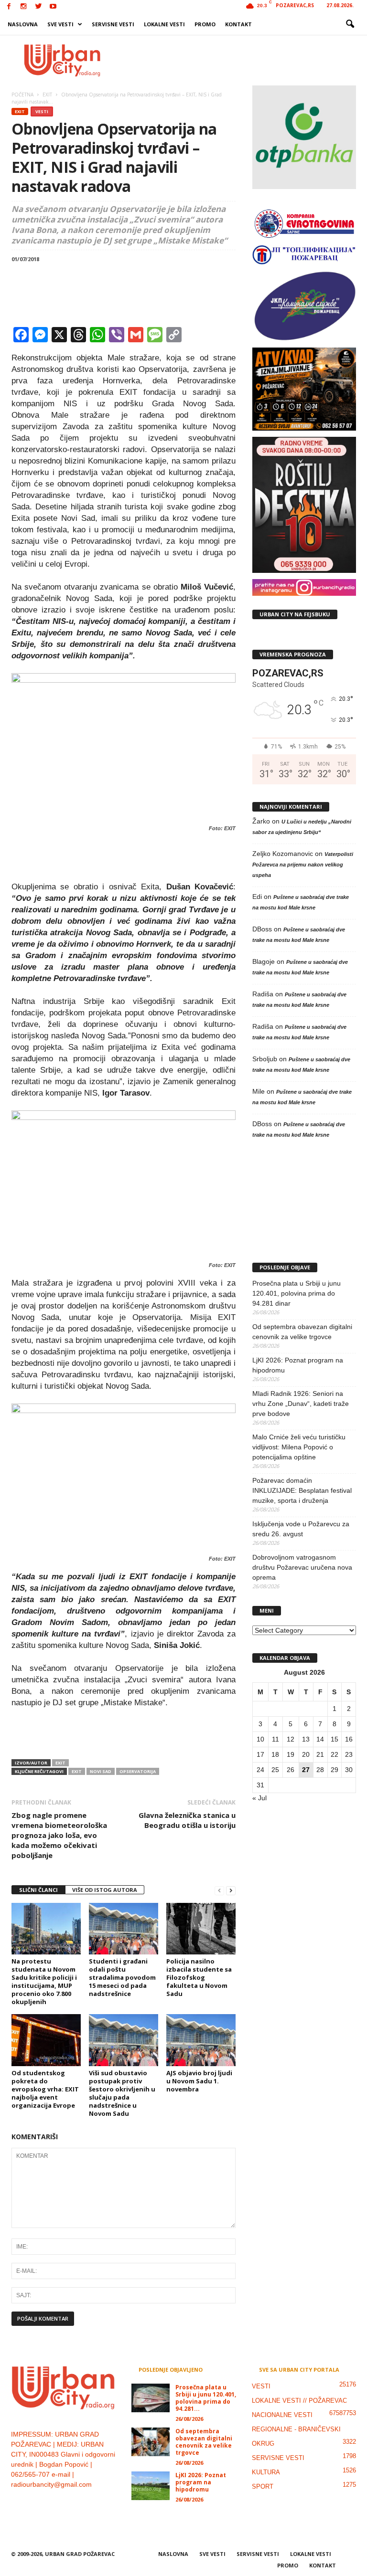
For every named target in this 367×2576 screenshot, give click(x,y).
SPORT (263, 2486)
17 (260, 1754)
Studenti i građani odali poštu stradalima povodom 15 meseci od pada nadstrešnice (122, 1977)
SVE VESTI (60, 24)
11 (275, 1739)
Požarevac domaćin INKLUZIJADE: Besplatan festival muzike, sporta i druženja (302, 1490)
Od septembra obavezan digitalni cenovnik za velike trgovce (302, 1332)
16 (349, 1739)
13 (306, 1739)
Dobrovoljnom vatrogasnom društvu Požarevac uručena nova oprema (302, 1567)
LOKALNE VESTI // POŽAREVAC (299, 2401)
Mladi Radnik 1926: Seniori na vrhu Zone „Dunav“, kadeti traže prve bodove (301, 1404)
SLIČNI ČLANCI (38, 1890)
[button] (350, 24)
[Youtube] (53, 7)
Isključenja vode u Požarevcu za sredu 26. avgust (301, 1529)
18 (275, 1754)
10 (260, 1739)
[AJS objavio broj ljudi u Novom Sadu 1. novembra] (201, 2040)
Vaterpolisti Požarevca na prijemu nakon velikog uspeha (303, 865)
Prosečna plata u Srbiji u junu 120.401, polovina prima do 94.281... (206, 2398)
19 (291, 1754)
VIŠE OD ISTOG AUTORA (105, 1890)
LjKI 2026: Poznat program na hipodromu (298, 1365)
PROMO (205, 24)
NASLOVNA (23, 24)
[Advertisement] (243, 60)
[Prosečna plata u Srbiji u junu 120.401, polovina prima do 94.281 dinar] (151, 2398)
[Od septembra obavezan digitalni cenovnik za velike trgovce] (151, 2442)
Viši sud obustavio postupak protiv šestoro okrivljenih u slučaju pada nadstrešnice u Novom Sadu (122, 2093)
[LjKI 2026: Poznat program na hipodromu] (151, 2486)
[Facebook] (9, 7)
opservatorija (138, 1771)
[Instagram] (23, 7)
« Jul (259, 1798)
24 (260, 1770)
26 (291, 1770)
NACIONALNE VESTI (282, 2415)
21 (320, 1754)
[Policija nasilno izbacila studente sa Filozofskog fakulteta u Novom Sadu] (201, 1929)
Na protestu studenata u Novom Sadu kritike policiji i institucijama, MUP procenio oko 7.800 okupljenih (44, 1981)
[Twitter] (38, 7)
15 (335, 1739)
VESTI (42, 111)
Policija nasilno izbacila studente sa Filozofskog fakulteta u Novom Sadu (199, 1977)
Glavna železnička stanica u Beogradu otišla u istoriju (187, 1820)
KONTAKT (238, 24)
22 (335, 1754)
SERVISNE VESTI (113, 24)
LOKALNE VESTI (164, 24)
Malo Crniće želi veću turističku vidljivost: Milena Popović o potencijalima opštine (299, 1447)
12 (291, 1739)
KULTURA (266, 2472)
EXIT (20, 111)
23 (349, 1754)
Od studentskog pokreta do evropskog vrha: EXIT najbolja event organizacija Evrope (45, 2089)
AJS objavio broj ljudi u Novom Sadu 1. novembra (199, 2081)
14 (320, 1739)
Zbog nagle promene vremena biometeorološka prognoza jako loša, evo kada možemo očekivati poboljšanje (59, 1835)
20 (306, 1754)
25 (275, 1770)
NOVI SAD (101, 1771)
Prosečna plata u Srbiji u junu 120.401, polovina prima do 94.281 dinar (297, 1293)
